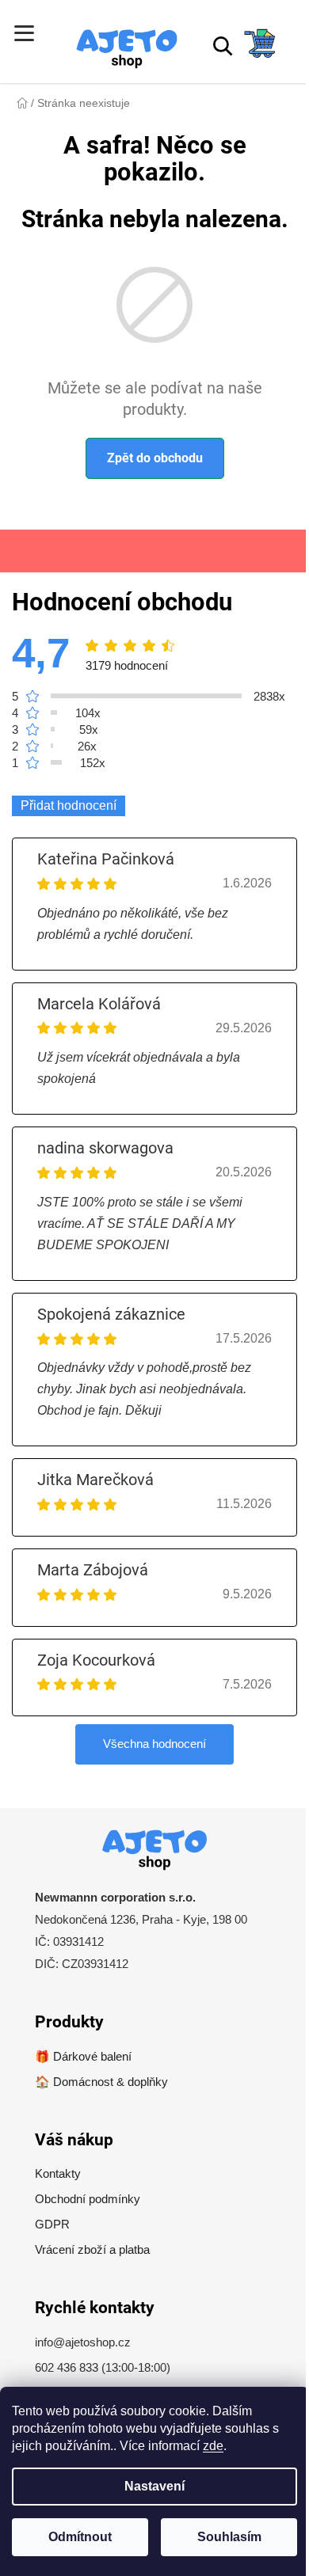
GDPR (52, 2224)
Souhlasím (229, 2537)
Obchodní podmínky (88, 2199)
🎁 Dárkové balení (83, 2056)
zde (213, 2446)
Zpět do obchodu (155, 458)
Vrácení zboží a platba (92, 2249)
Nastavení (154, 2486)
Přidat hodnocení (69, 805)
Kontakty (58, 2173)
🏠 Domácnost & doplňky (101, 2082)
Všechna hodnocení (154, 1744)
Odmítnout (80, 2537)
